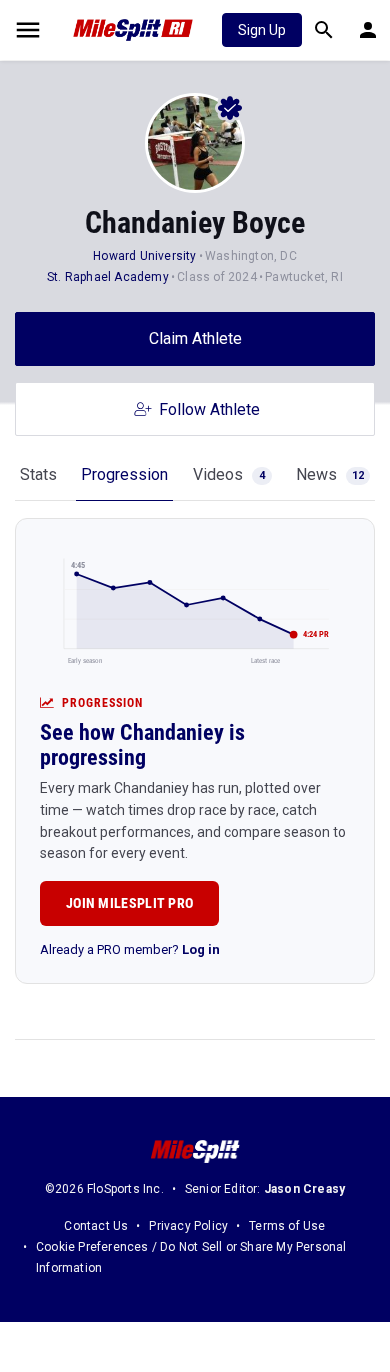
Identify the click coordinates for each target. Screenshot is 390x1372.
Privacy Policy (188, 1226)
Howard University (144, 256)
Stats (38, 474)
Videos (229, 474)
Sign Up (262, 30)
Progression (124, 474)
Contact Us (96, 1226)
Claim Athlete (195, 338)
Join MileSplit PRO (129, 903)
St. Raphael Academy (109, 277)
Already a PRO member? (130, 949)
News (330, 474)
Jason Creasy (304, 1189)
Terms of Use (287, 1226)
